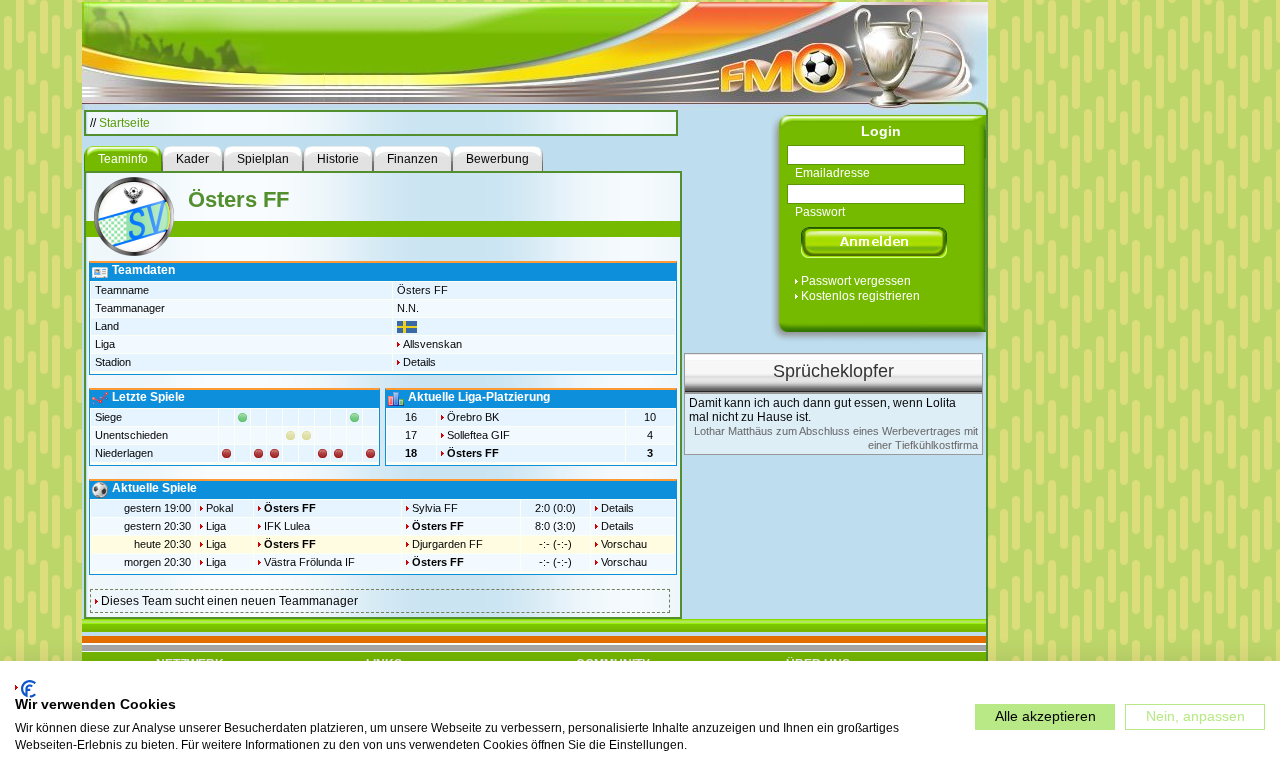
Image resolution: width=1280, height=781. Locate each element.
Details (419, 362)
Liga (216, 526)
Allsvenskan (432, 344)
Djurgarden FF (447, 544)
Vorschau (624, 544)
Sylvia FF (435, 508)
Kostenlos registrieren (860, 296)
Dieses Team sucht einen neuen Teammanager (229, 601)
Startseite (124, 123)
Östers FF (473, 453)
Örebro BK (473, 417)
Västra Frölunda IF (309, 562)
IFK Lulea (287, 526)
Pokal (219, 508)
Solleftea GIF (478, 435)
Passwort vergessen (856, 281)
